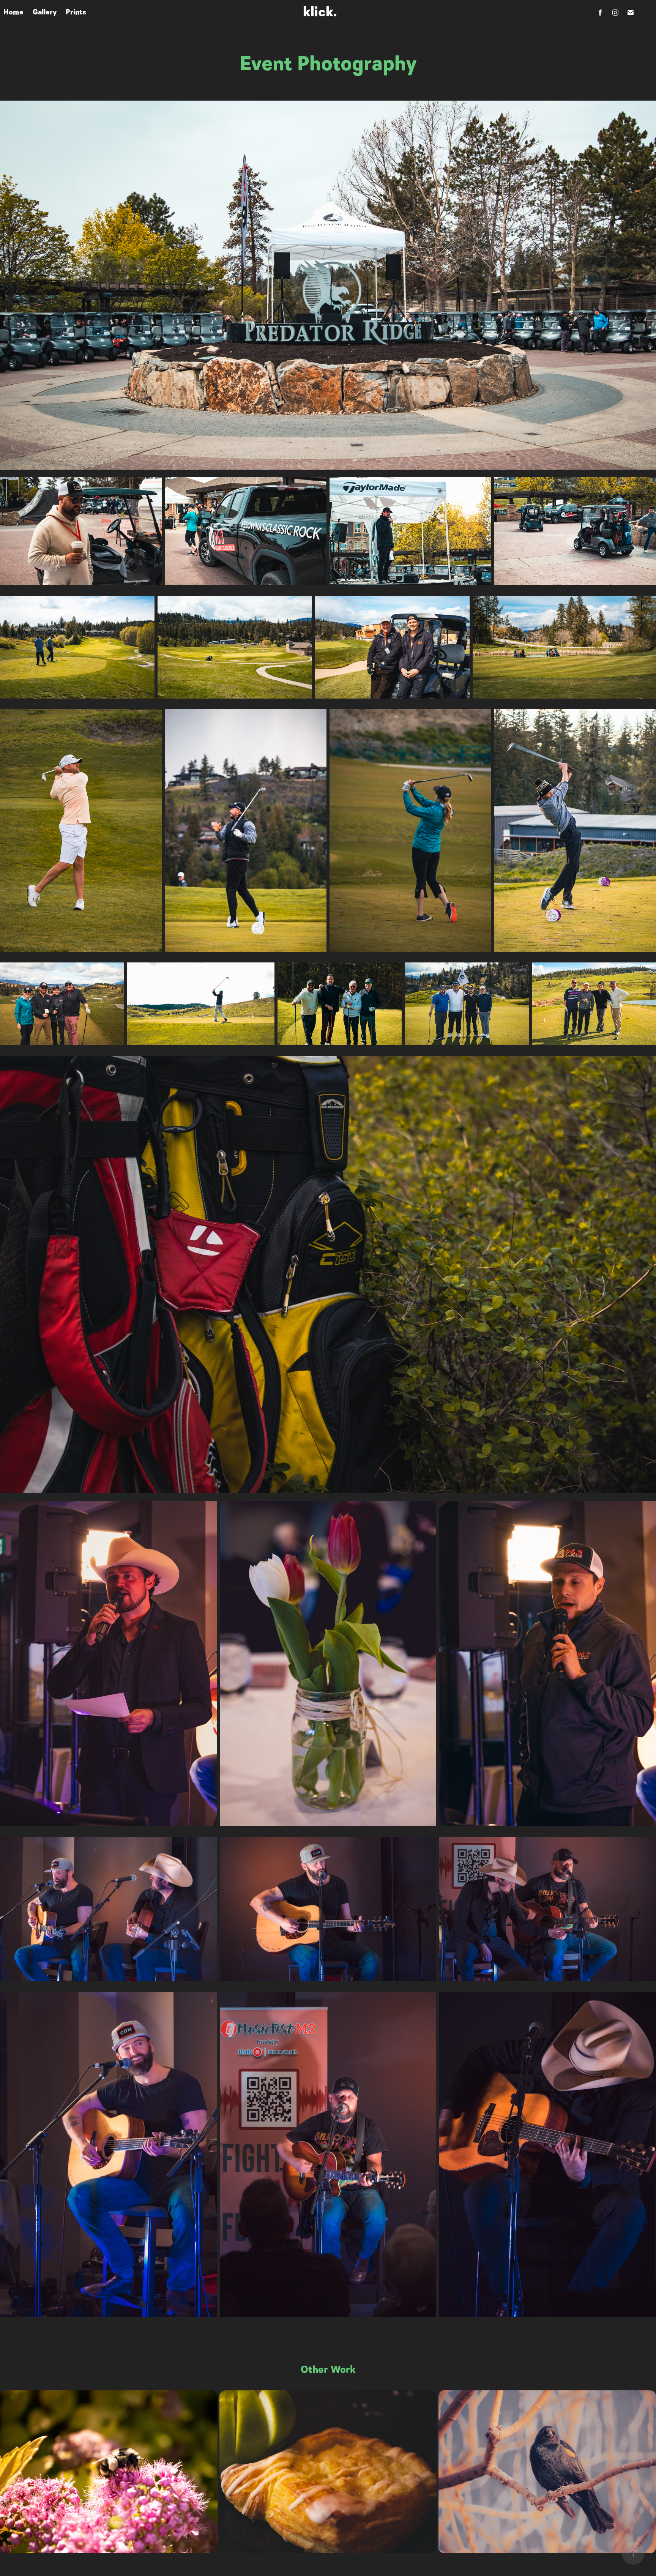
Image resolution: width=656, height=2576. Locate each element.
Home (13, 12)
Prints (76, 12)
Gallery (45, 12)
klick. (320, 12)
